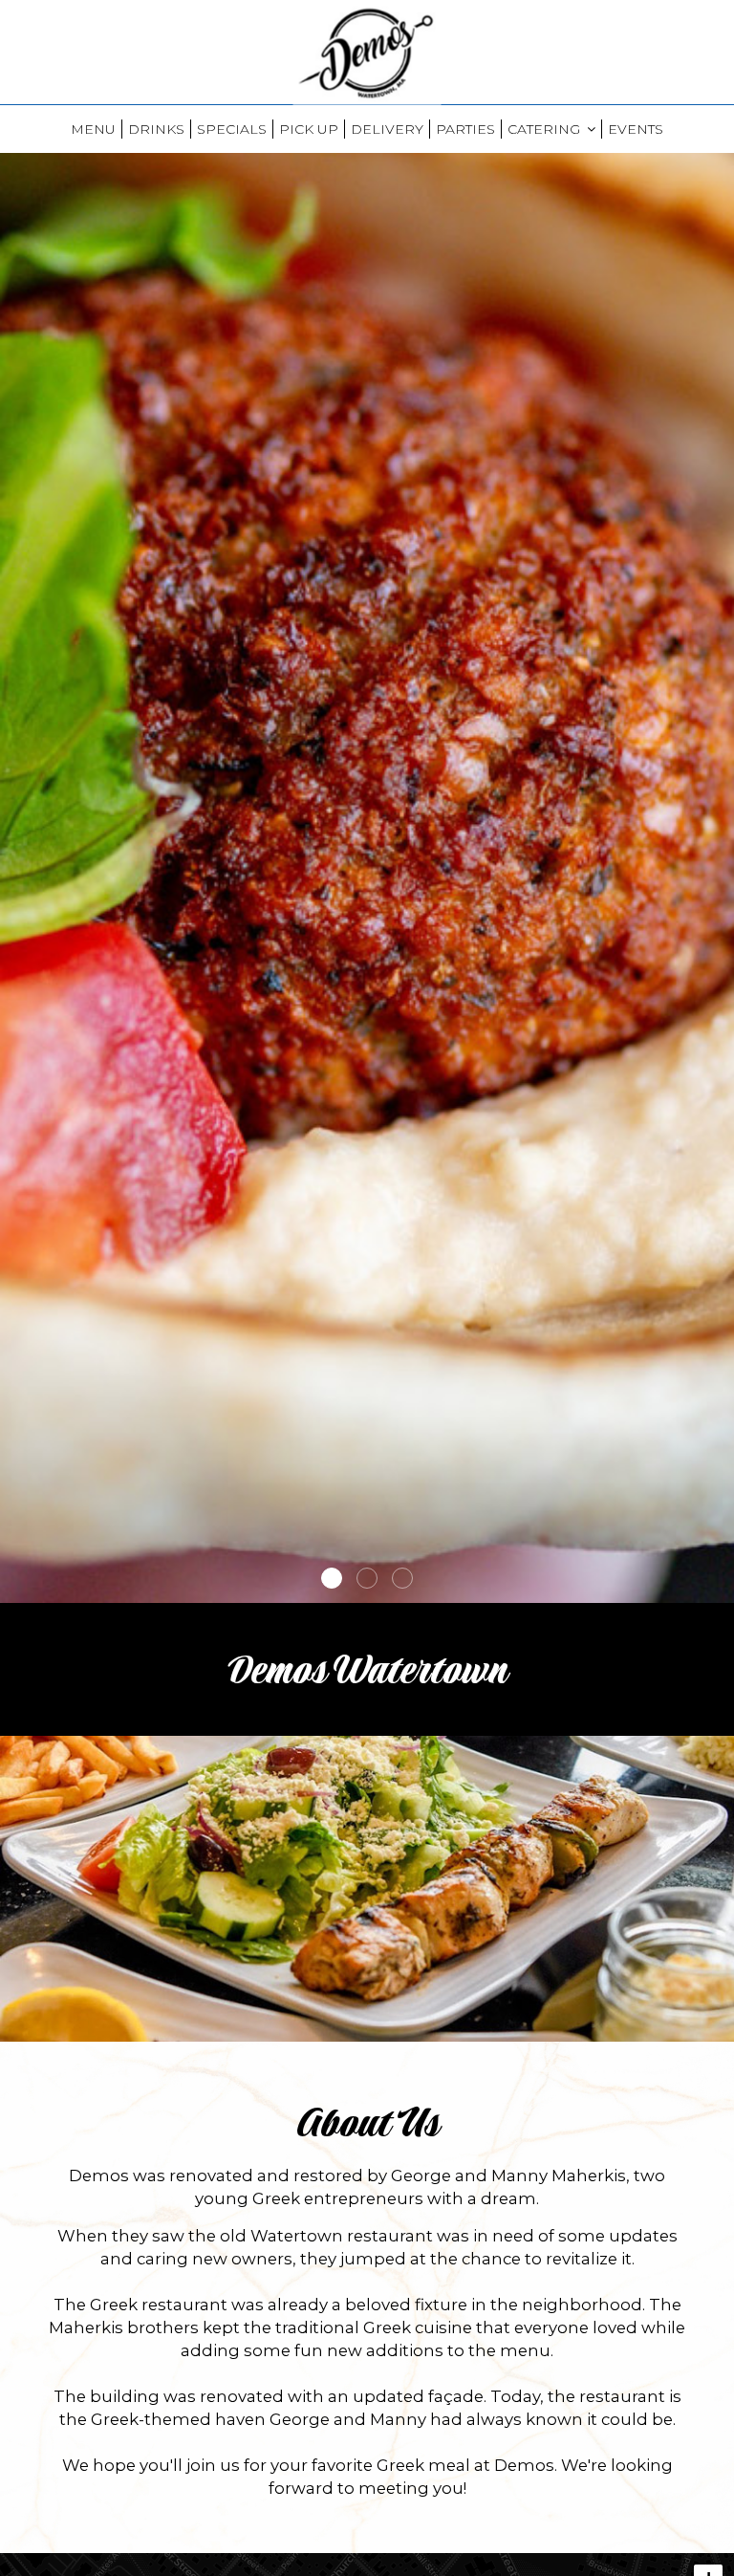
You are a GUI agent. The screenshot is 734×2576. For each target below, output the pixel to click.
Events (636, 129)
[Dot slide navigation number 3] (402, 1578)
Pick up (309, 129)
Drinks (156, 129)
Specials (232, 129)
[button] (720, 1589)
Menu (93, 129)
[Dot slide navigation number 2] (367, 1578)
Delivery (387, 129)
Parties (465, 129)
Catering (546, 129)
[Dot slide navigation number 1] (332, 1578)
